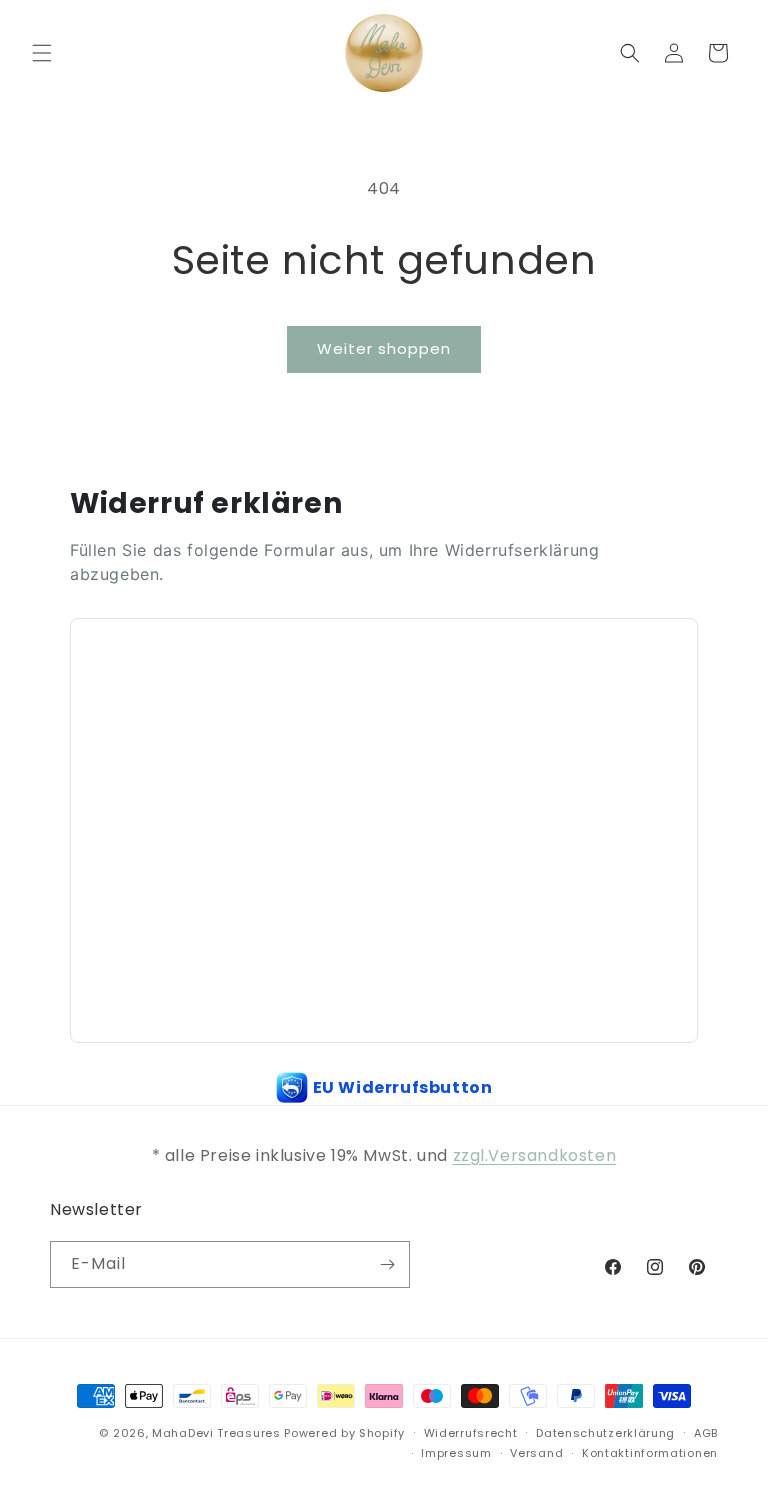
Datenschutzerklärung (605, 1433)
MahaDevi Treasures (216, 1433)
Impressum (456, 1453)
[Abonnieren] (387, 1264)
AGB (706, 1433)
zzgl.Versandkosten (535, 1155)
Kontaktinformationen (650, 1453)
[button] (42, 53)
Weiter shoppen (384, 348)
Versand (536, 1453)
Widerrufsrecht (471, 1433)
